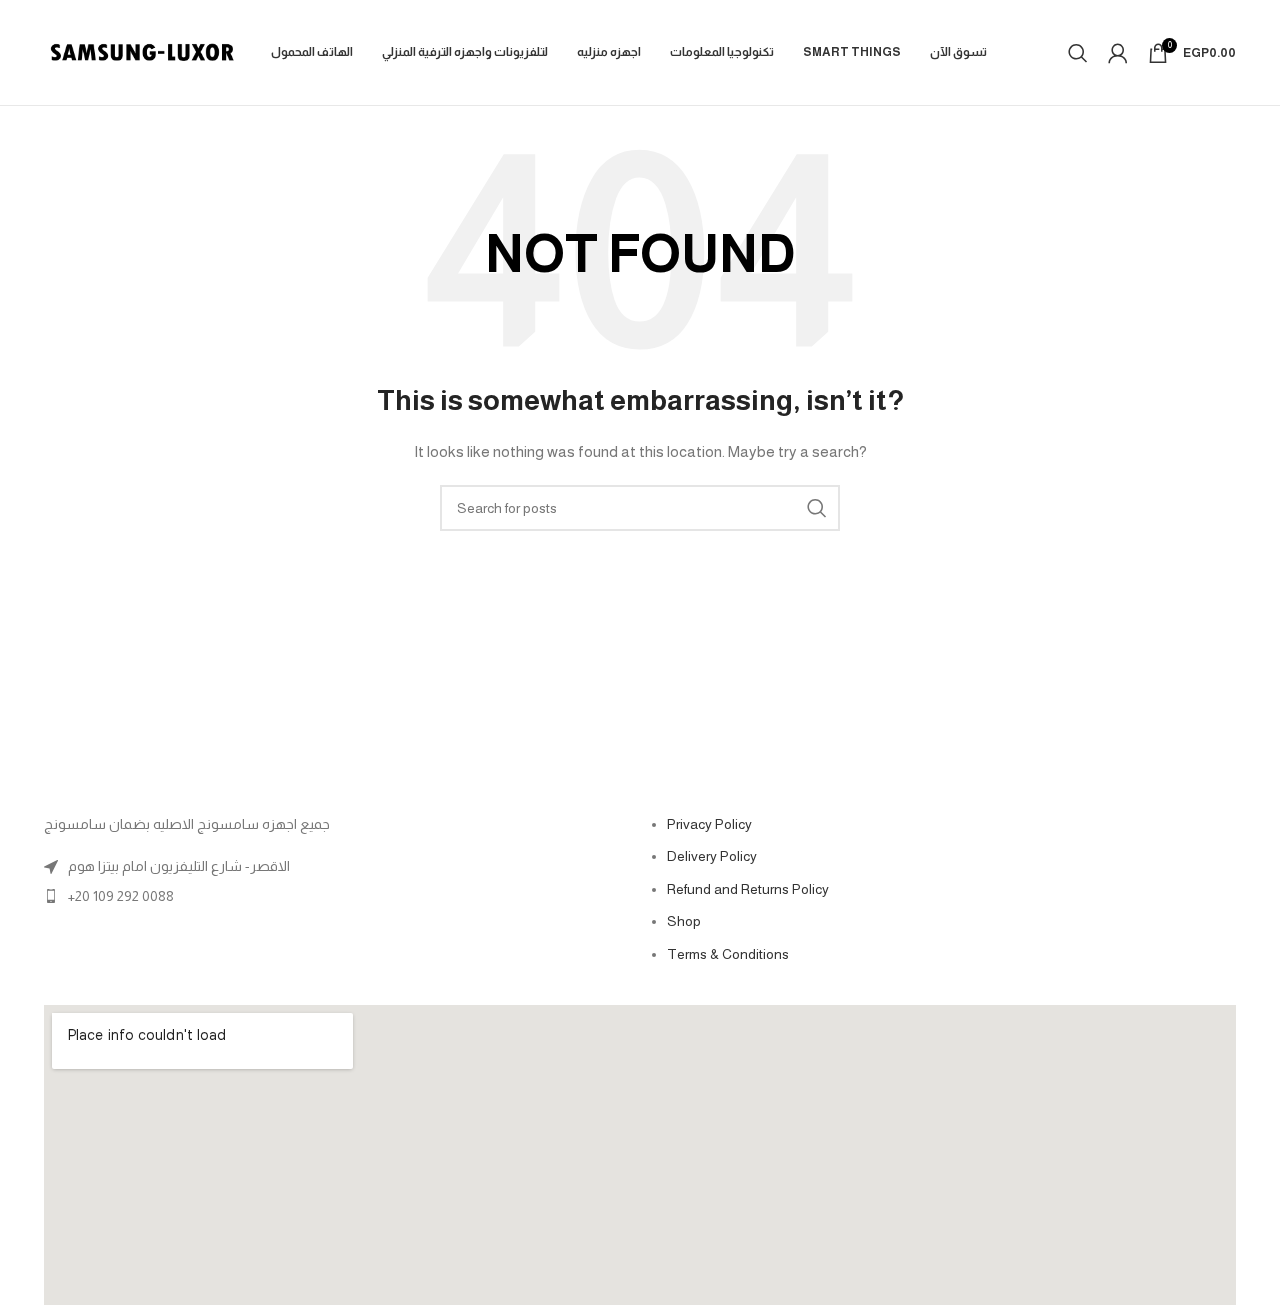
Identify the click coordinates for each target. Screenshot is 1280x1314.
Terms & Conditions (728, 954)
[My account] (1118, 53)
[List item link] (337, 896)
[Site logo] (141, 51)
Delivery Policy (712, 856)
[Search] (1078, 53)
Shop (684, 921)
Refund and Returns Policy (748, 889)
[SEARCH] (817, 508)
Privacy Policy (709, 824)
